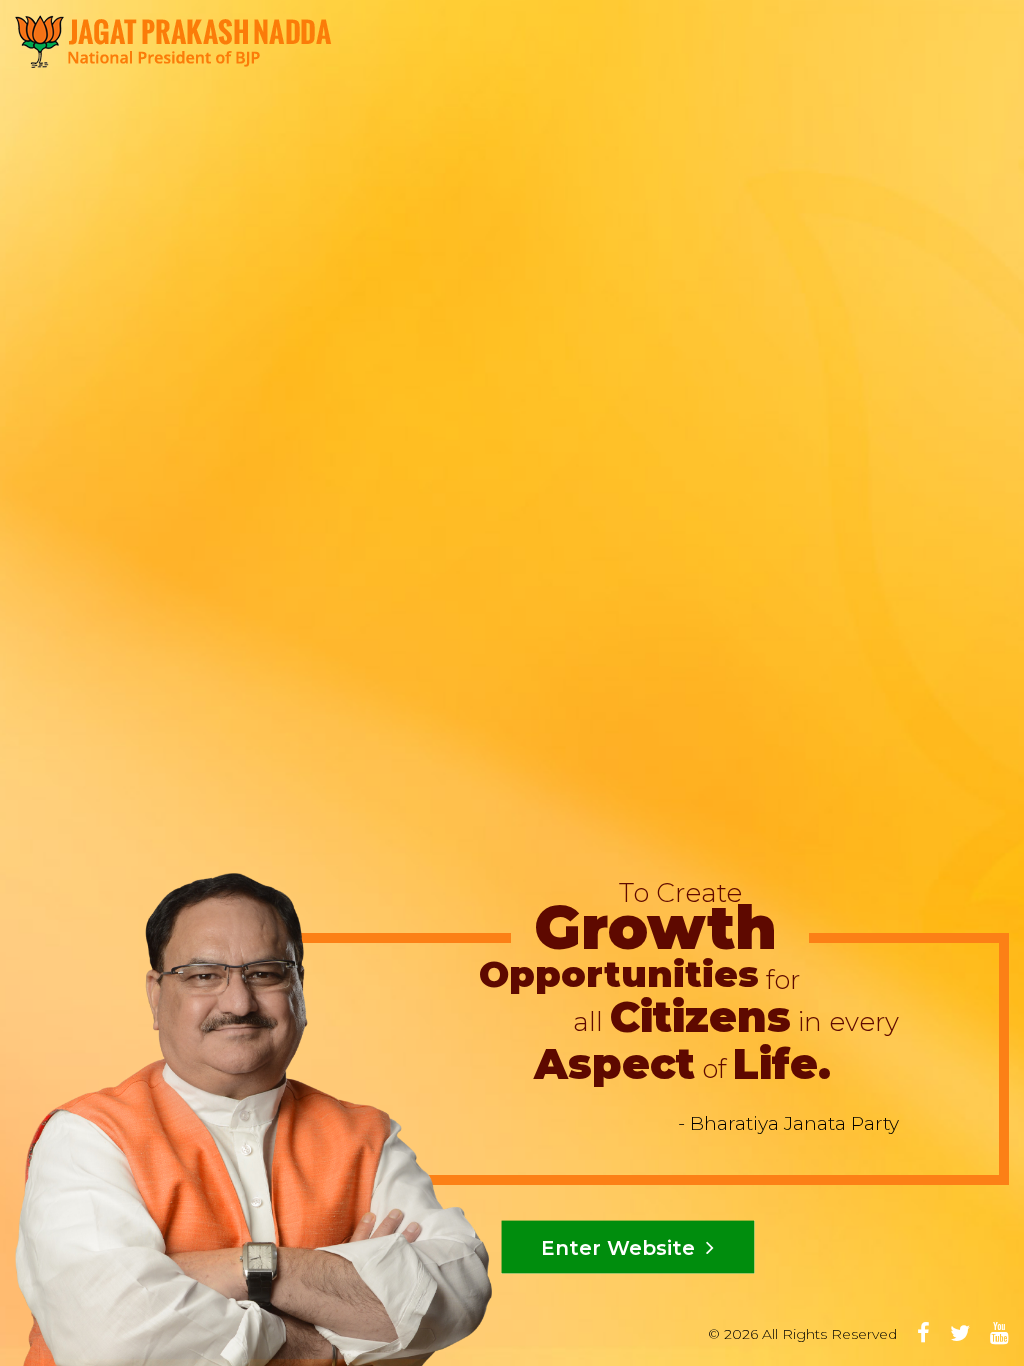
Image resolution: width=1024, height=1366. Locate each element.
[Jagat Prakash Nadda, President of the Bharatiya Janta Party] (173, 40)
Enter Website (621, 1248)
